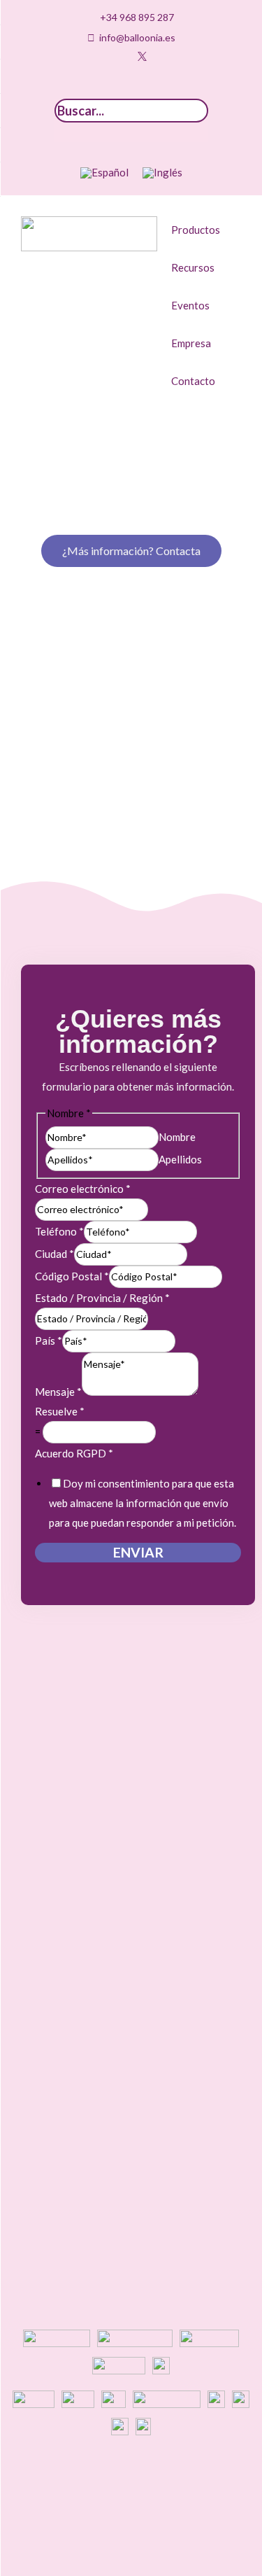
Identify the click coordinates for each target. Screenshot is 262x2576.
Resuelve (60, 1411)
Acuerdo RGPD (74, 1453)
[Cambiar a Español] (104, 173)
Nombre (177, 1137)
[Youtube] (120, 56)
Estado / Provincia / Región (102, 1298)
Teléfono (59, 1231)
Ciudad (54, 1254)
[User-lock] (185, 56)
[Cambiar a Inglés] (162, 173)
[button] (131, 89)
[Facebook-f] (163, 56)
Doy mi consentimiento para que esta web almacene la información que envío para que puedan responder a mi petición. (143, 1503)
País (49, 1340)
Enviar (138, 1552)
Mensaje (58, 1392)
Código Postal (72, 1276)
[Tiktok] (77, 56)
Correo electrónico (83, 1189)
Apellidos (180, 1159)
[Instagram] (99, 56)
